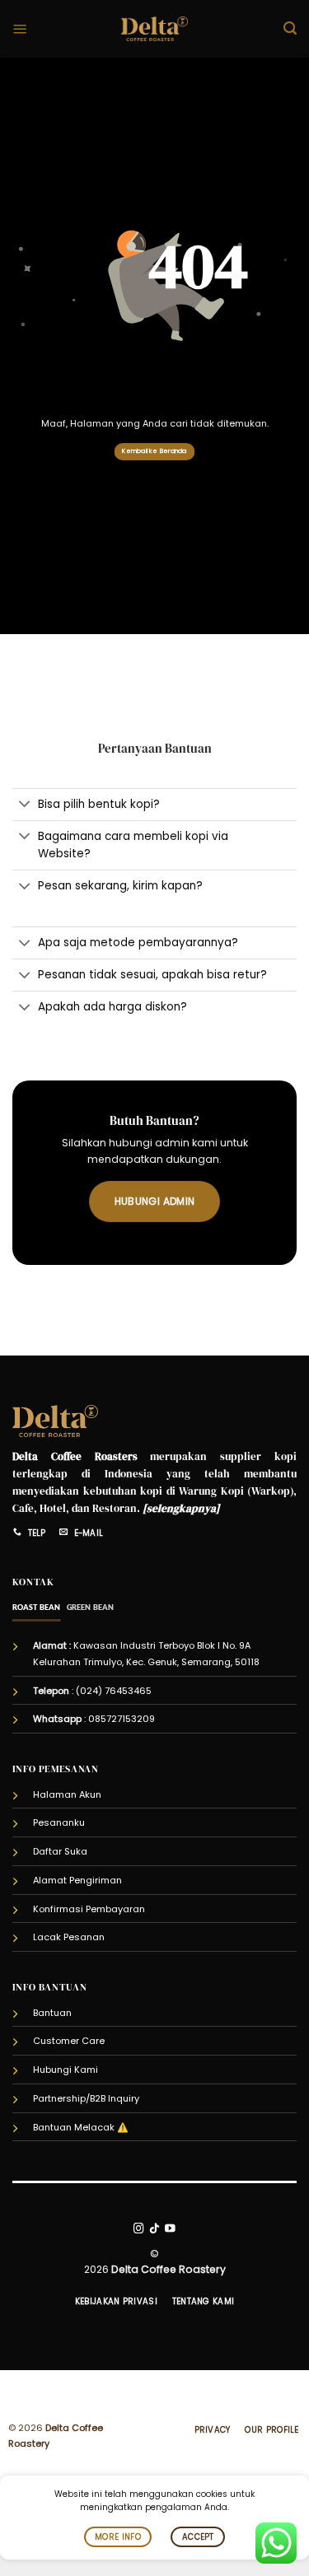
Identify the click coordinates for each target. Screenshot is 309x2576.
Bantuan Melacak (74, 2127)
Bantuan (52, 2013)
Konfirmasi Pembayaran (89, 1909)
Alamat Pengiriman (77, 1880)
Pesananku (59, 1822)
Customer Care (69, 2041)
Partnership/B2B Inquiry (86, 2098)
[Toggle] (25, 806)
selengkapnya (181, 1508)
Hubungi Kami (66, 2070)
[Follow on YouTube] (170, 2229)
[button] (20, 29)
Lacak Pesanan (69, 1937)
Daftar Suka (60, 1851)
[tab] (37, 1608)
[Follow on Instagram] (139, 2229)
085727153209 (122, 1719)
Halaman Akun (67, 1794)
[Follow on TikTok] (154, 2229)
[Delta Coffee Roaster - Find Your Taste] (154, 29)
